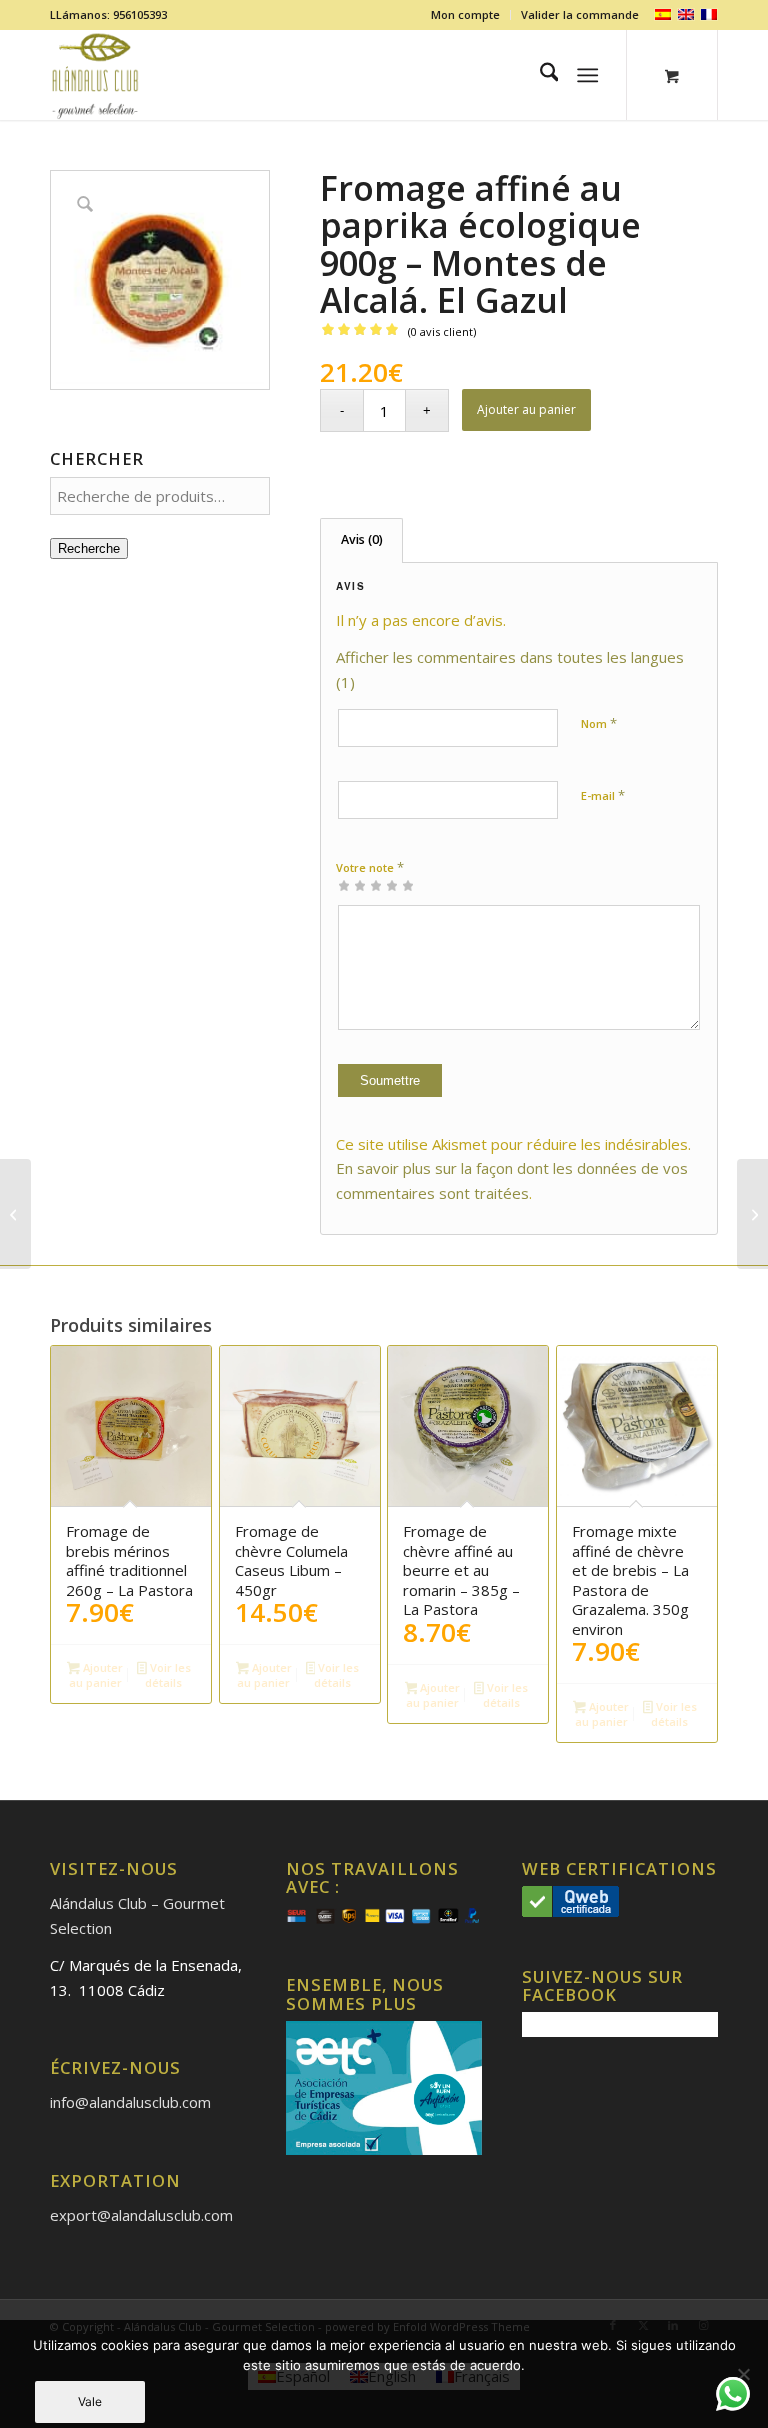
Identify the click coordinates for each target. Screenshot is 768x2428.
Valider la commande (580, 14)
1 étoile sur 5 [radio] (344, 885)
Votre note (370, 867)
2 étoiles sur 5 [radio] (352, 885)
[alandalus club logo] (95, 75)
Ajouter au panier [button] (96, 1675)
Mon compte (465, 14)
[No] (743, 2374)
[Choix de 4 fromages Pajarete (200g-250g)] (15, 1214)
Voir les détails (167, 1675)
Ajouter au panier (526, 409)
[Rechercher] (539, 75)
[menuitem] (466, 15)
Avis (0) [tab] (362, 539)
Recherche (89, 548)
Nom (599, 723)
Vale (90, 2401)
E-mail (603, 795)
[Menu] (588, 75)
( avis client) (442, 331)
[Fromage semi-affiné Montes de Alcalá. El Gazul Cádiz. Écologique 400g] (752, 1214)
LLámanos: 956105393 (108, 14)
